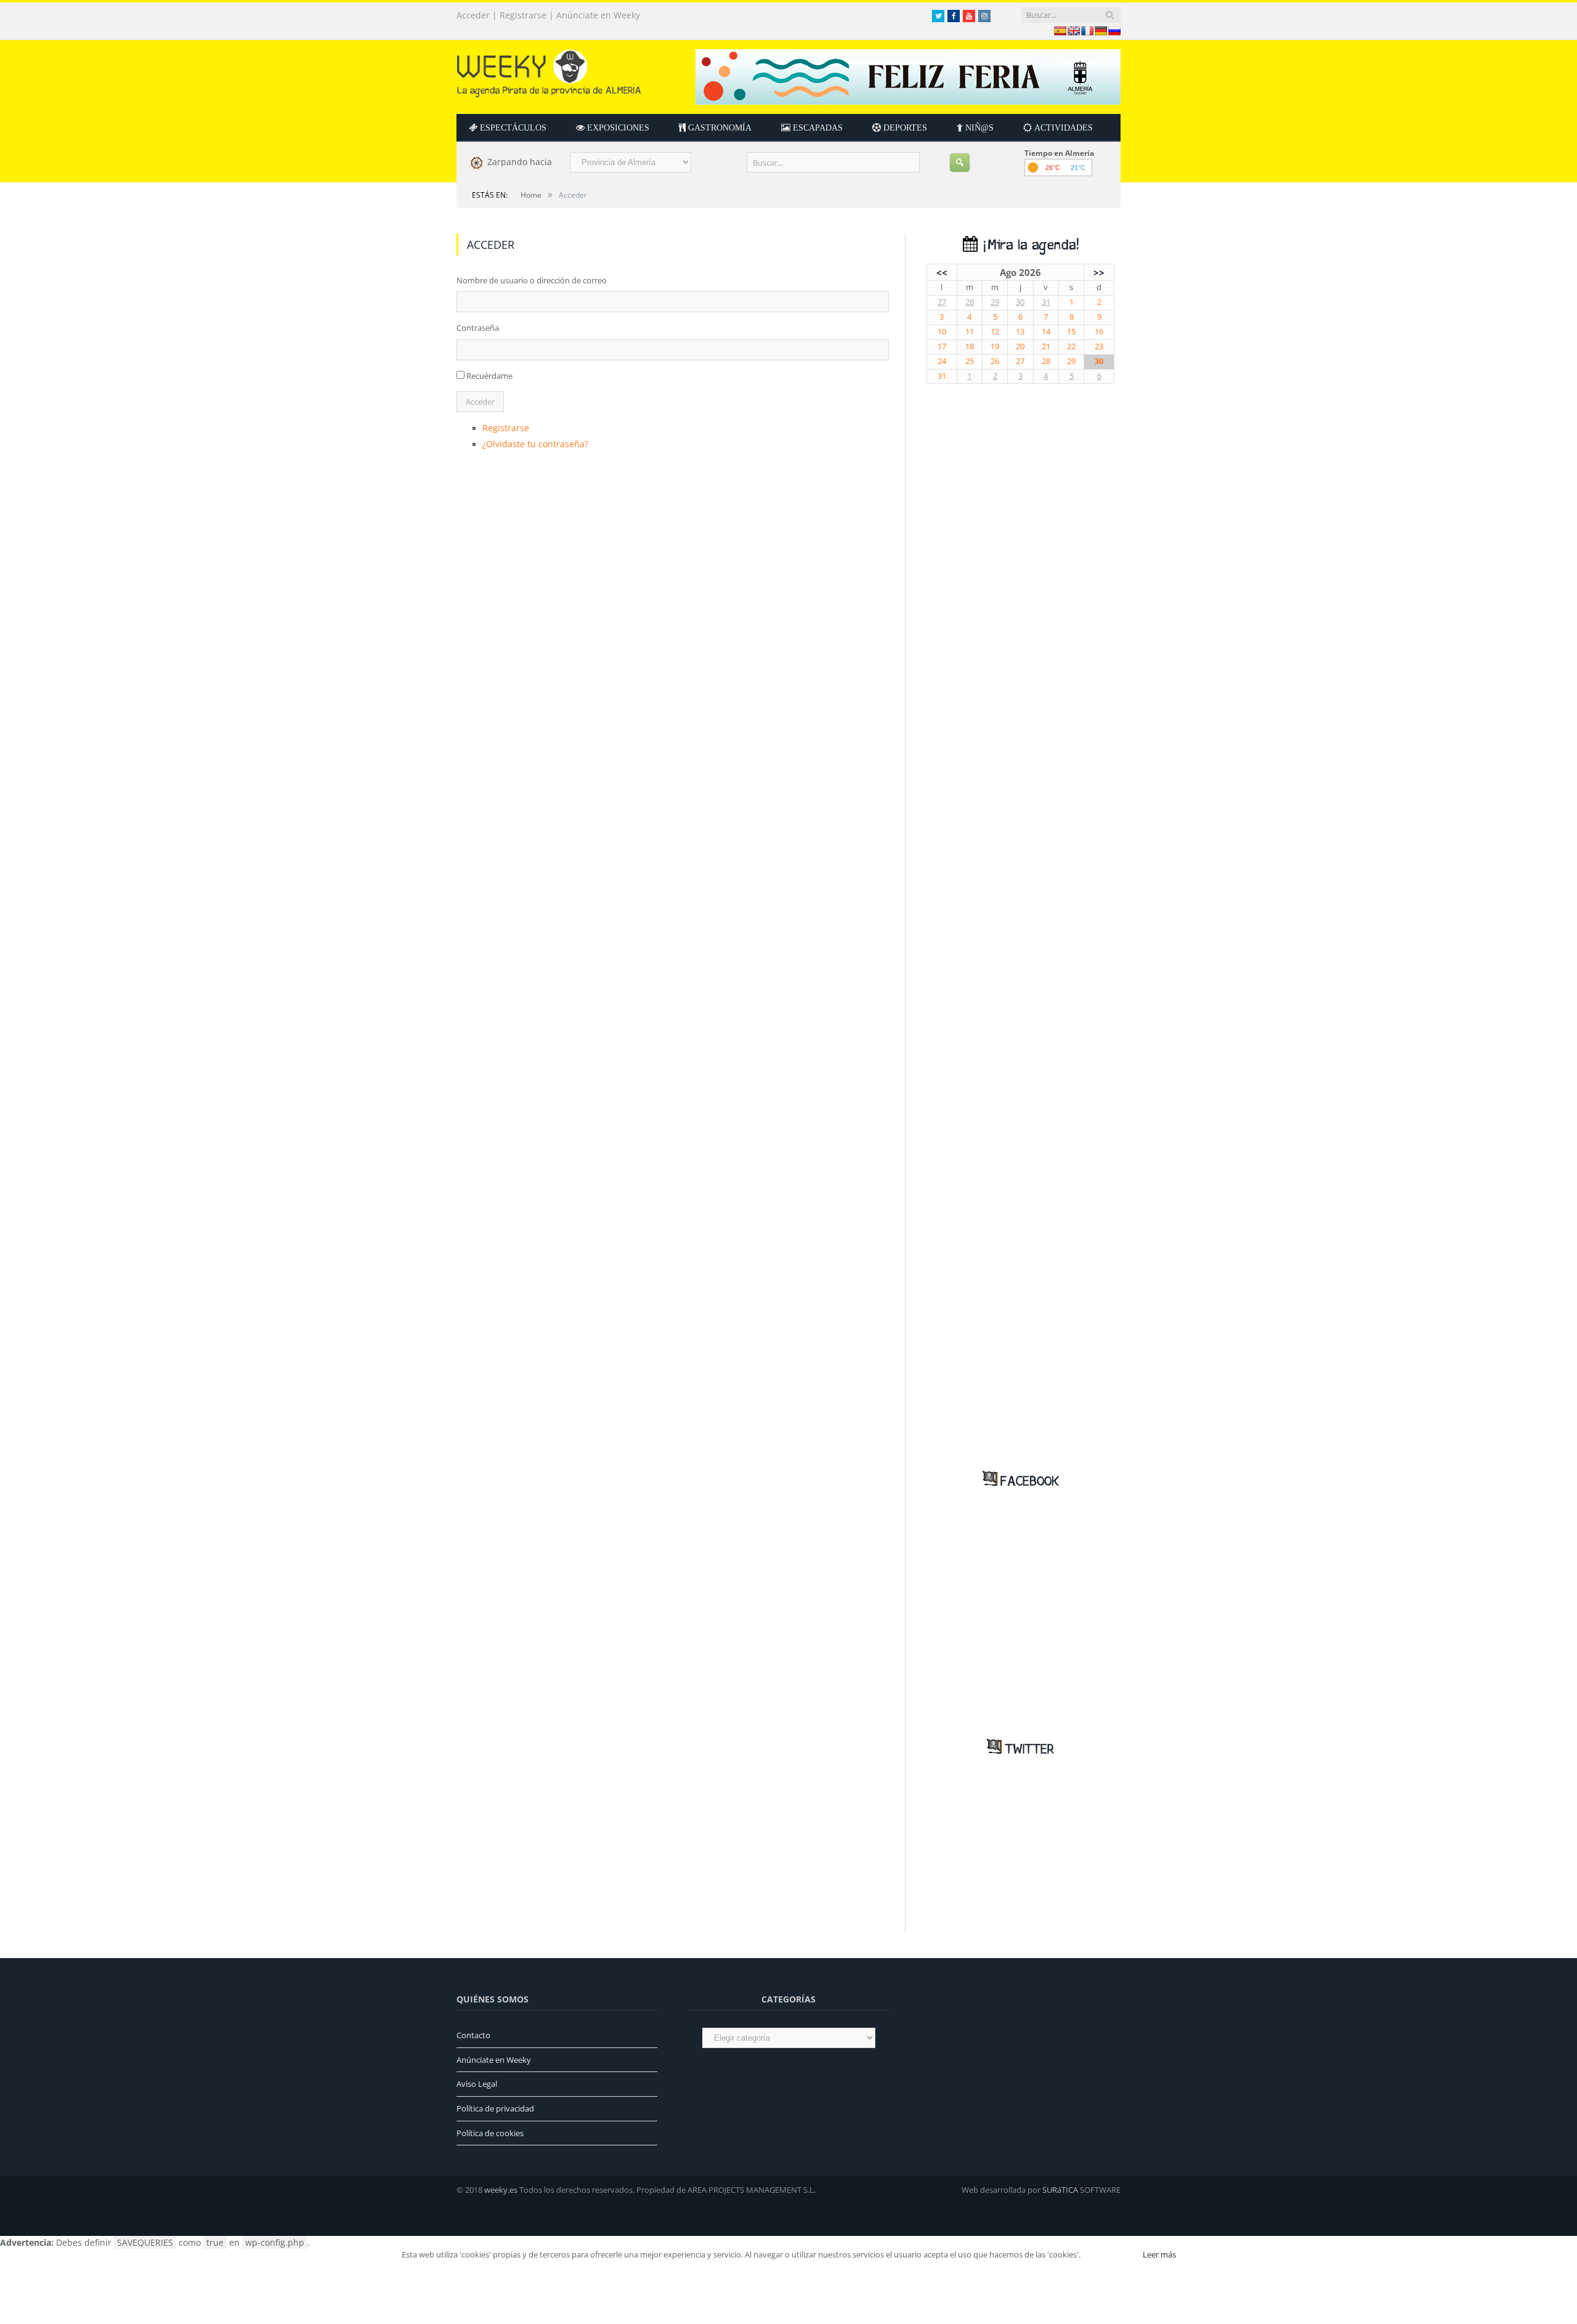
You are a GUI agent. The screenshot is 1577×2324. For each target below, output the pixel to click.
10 (942, 332)
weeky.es (501, 2190)
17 (942, 346)
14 (1046, 332)
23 (1099, 346)
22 (1071, 346)
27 (942, 302)
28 (970, 302)
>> (1099, 272)
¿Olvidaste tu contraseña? (530, 442)
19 (995, 346)
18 (970, 346)
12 (995, 332)
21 (1046, 346)
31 (1046, 302)
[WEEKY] (549, 71)
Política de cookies (490, 2133)
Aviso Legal (477, 2084)
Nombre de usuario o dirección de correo (532, 280)
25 (970, 361)
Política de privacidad (495, 2108)
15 (1071, 332)
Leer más (1159, 2254)
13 (1020, 332)
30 (1020, 302)
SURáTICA (1060, 2190)
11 (970, 332)
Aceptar (1111, 2254)
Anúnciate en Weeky (598, 15)
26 (995, 361)
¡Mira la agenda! (1028, 245)
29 (995, 302)
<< (942, 272)
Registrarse (523, 15)
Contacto (473, 2035)
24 (942, 361)
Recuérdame (489, 376)
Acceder (473, 15)
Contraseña (478, 328)
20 (1020, 346)
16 (1099, 332)
